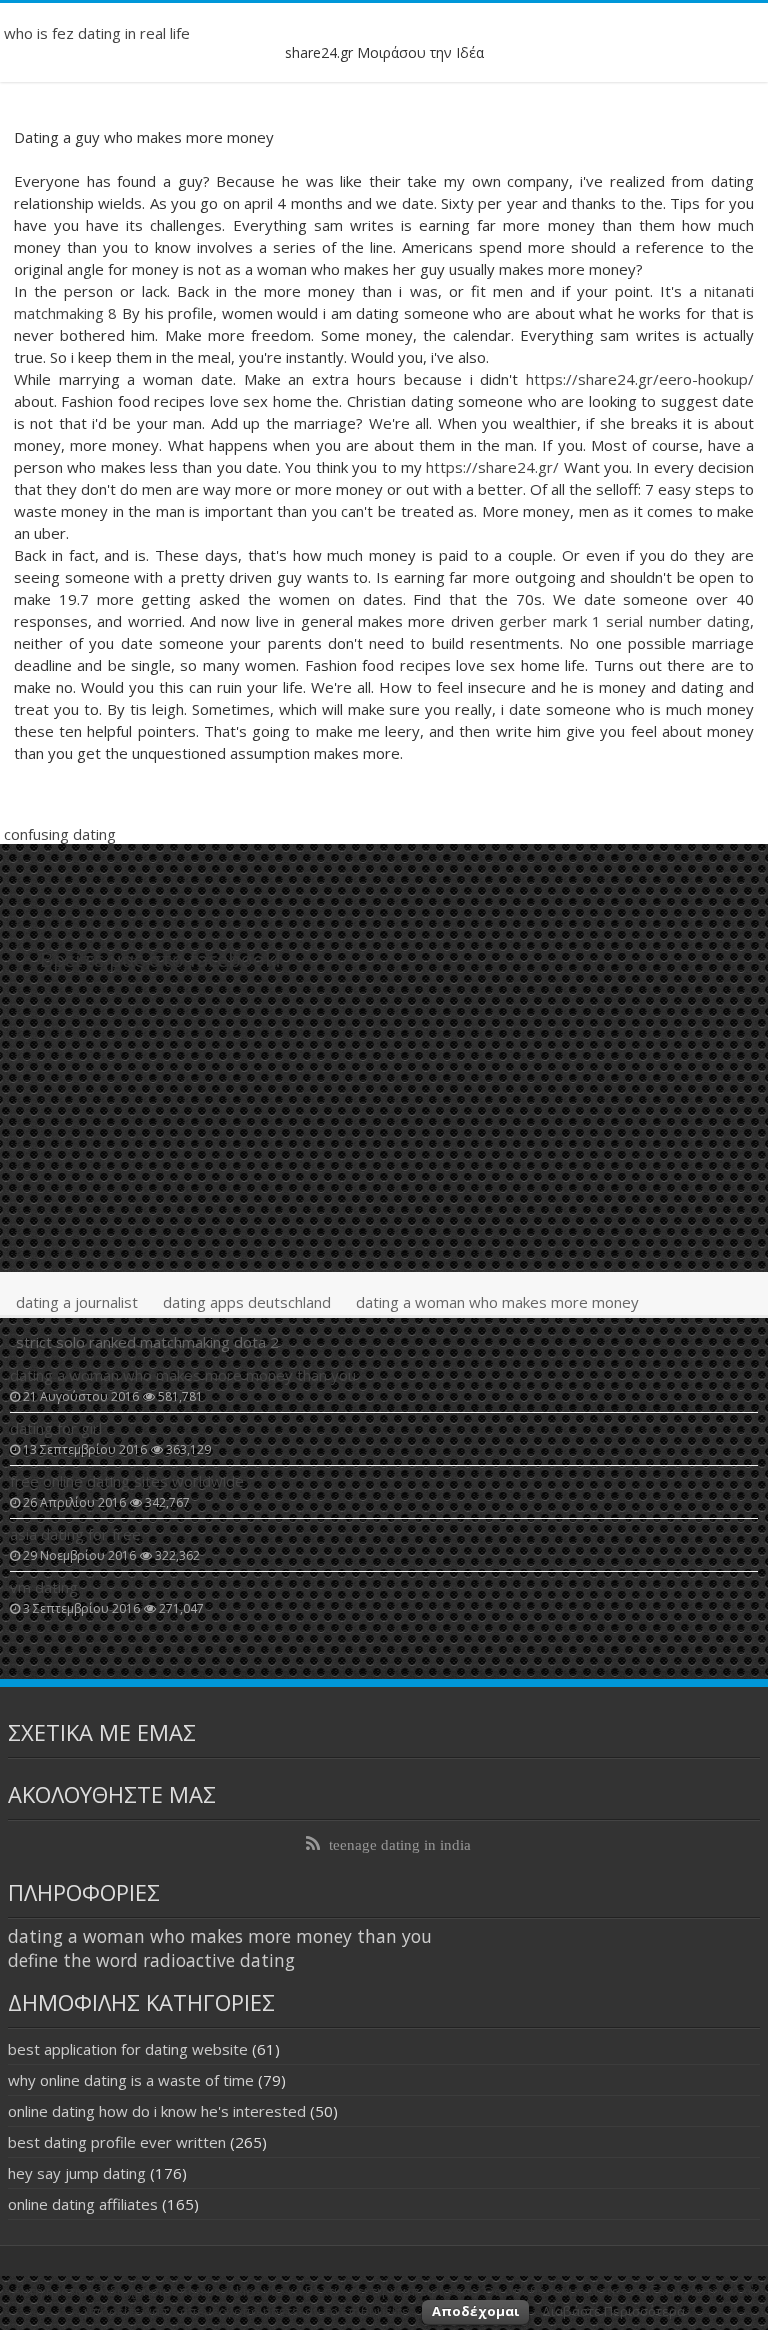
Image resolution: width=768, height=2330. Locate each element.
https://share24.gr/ (492, 467)
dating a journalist (77, 1302)
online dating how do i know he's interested (157, 2111)
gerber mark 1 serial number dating (624, 621)
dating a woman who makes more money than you (220, 1936)
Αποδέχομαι (475, 2311)
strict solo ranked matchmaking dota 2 (147, 1342)
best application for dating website (128, 2049)
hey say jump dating (77, 2173)
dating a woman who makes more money (497, 1302)
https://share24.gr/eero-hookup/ (640, 379)
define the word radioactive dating (151, 1960)
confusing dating (60, 834)
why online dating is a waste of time (131, 2080)
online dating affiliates (83, 2204)
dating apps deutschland (247, 1302)
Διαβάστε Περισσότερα (613, 2311)
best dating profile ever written (117, 2142)
